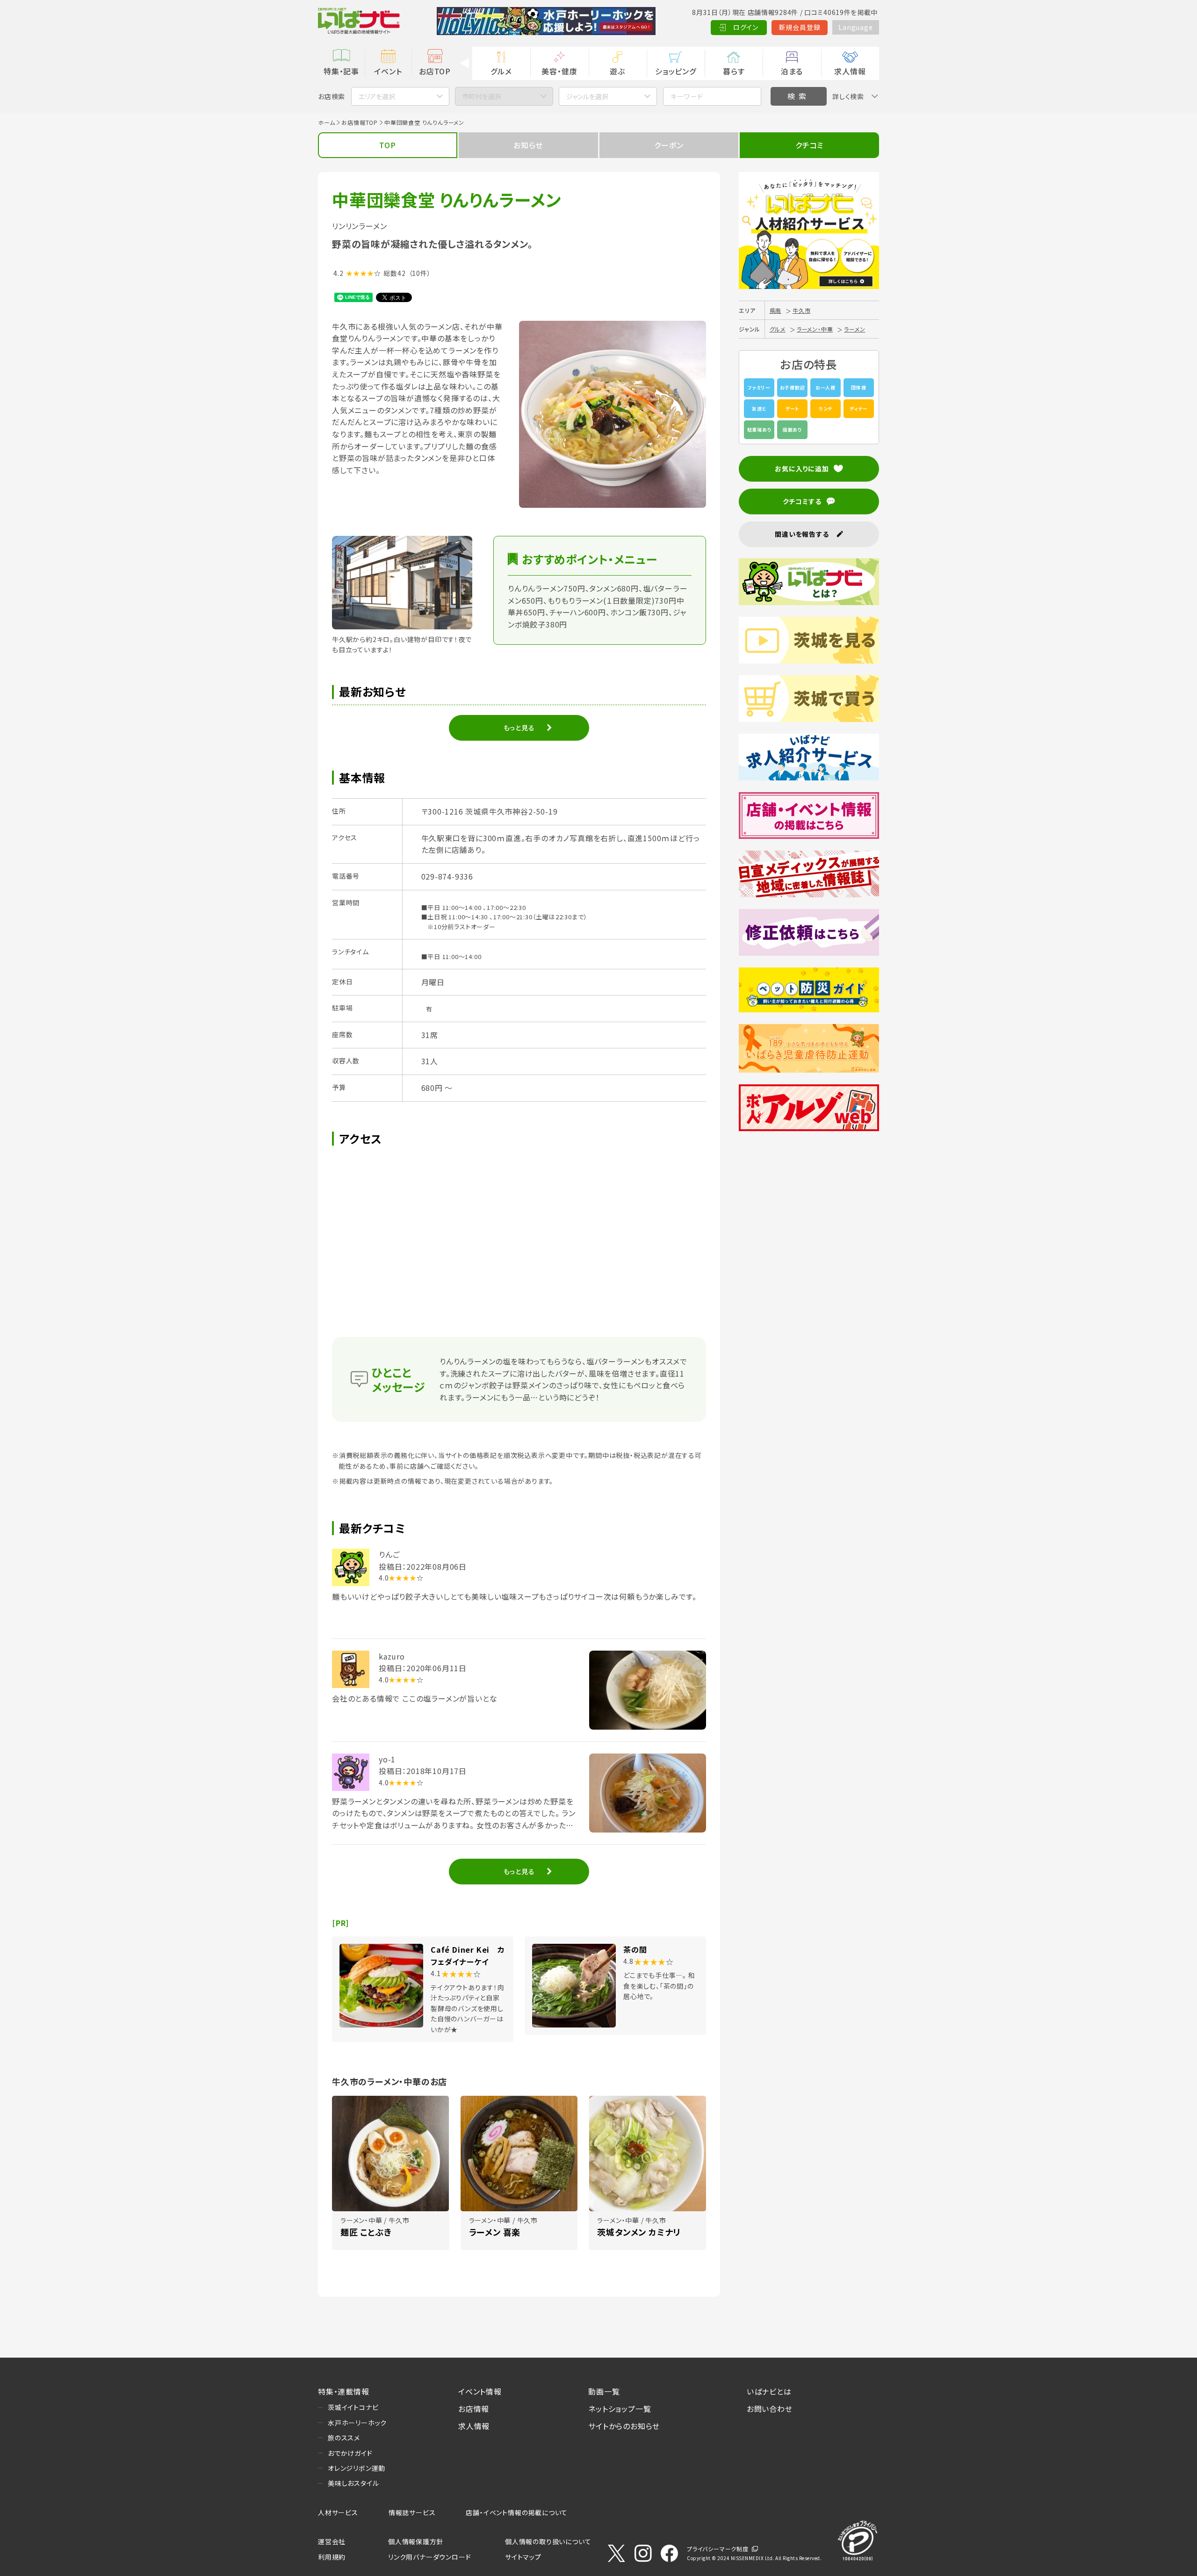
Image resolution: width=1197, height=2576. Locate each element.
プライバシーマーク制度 (718, 2549)
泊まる (792, 71)
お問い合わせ (770, 2409)
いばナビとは (769, 2391)
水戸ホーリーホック (357, 2423)
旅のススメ (344, 2438)
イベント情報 (480, 2391)
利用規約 (332, 2557)
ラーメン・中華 (815, 329)
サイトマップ (523, 2557)
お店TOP (435, 71)
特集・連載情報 (344, 2391)
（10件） (420, 273)
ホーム (326, 122)
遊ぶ (617, 71)
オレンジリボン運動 (357, 2468)
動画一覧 (604, 2391)
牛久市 (801, 310)
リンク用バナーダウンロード (429, 2557)
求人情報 (850, 71)
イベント (388, 71)
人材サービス (338, 2512)
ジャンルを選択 (587, 96)
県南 (776, 310)
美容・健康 (559, 71)
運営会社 (332, 2541)
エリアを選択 (377, 96)
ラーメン (854, 329)
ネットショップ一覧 (620, 2409)
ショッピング (676, 71)
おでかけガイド (350, 2453)
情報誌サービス (412, 2512)
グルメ (501, 71)
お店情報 (474, 2409)
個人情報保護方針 (416, 2541)
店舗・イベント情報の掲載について (517, 2512)
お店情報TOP (360, 122)
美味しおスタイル (353, 2483)
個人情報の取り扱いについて (548, 2541)
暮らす (734, 71)
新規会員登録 (800, 27)
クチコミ (809, 145)
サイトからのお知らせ (624, 2426)
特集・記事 (341, 71)
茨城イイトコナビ (353, 2407)
